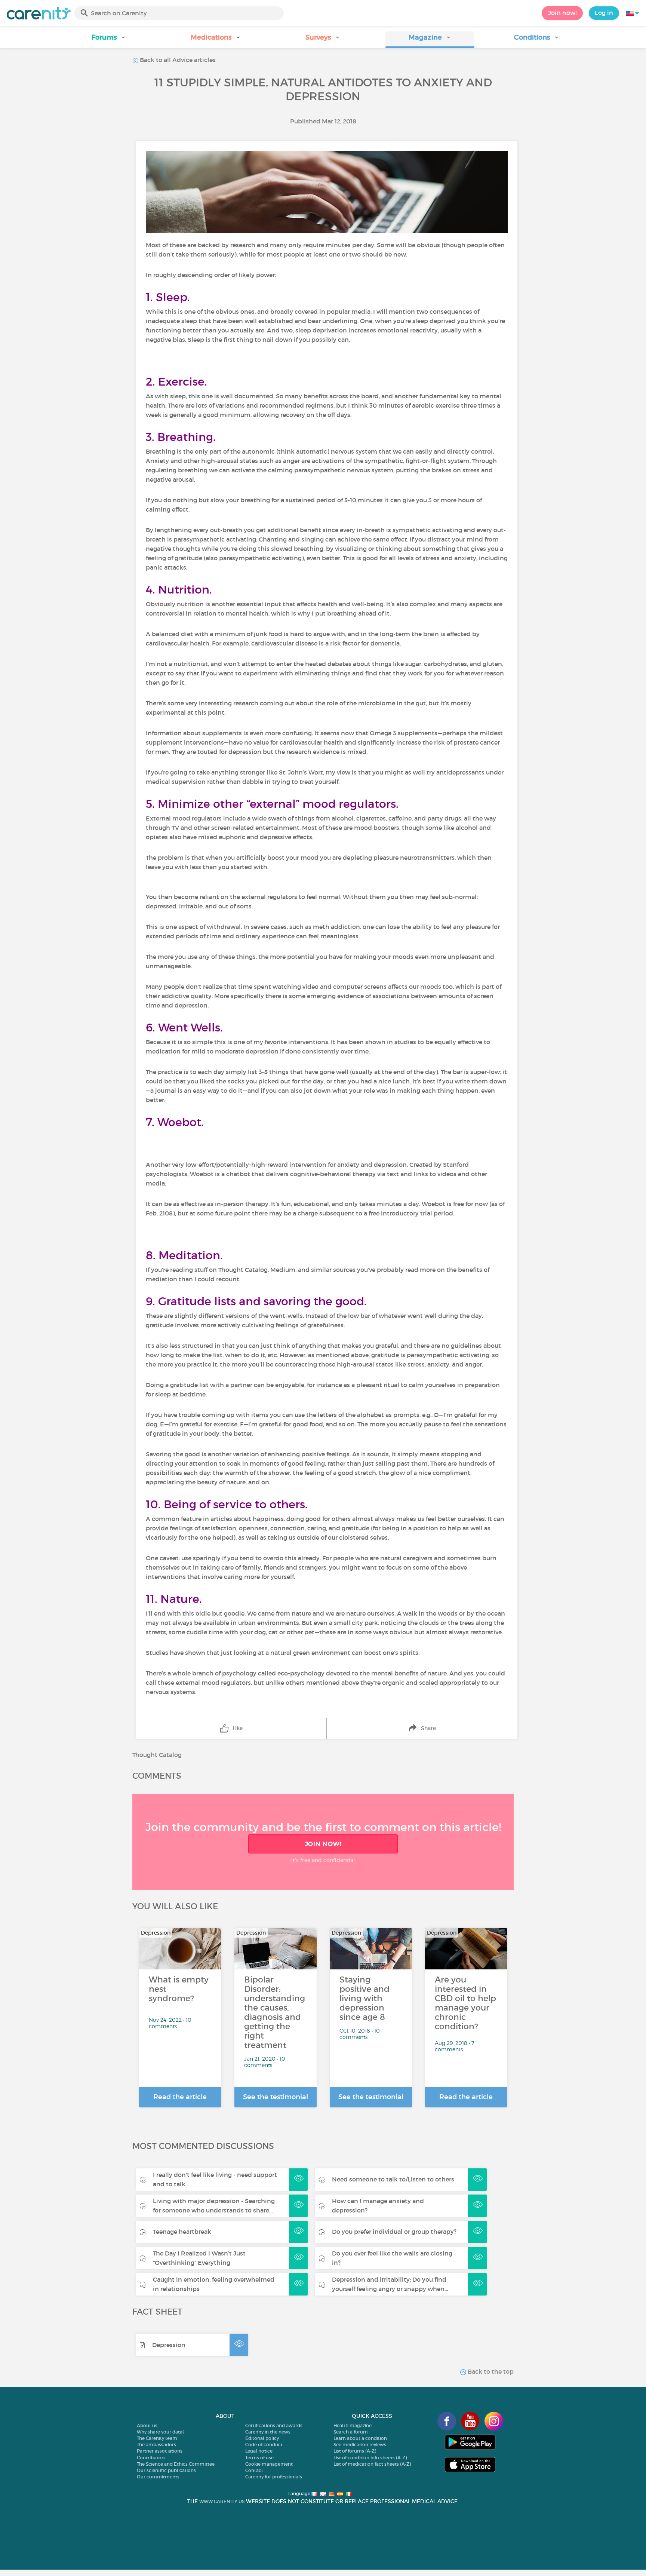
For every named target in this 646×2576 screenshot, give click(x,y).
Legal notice (259, 2451)
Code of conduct (264, 2445)
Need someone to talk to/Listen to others (393, 2179)
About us (147, 2425)
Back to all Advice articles (177, 60)
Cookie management (269, 2464)
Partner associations (160, 2451)
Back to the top (490, 2371)
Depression (169, 2345)
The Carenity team (157, 2438)
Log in (604, 13)
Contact (254, 2470)
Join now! (562, 13)
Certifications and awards (274, 2425)
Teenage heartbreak (182, 2232)
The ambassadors (156, 2445)
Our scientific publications (166, 2470)
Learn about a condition (360, 2438)
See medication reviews (360, 2445)
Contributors (151, 2458)
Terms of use (259, 2458)
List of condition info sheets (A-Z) (370, 2458)
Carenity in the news (268, 2432)
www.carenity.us (222, 2501)
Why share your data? (161, 2432)
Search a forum (351, 2432)
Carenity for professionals (274, 2477)
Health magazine (353, 2425)
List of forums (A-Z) (355, 2451)
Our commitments (158, 2477)
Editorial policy (262, 2438)
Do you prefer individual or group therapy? (394, 2232)
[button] (109, 40)
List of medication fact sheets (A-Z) (372, 2464)
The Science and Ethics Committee (176, 2464)
